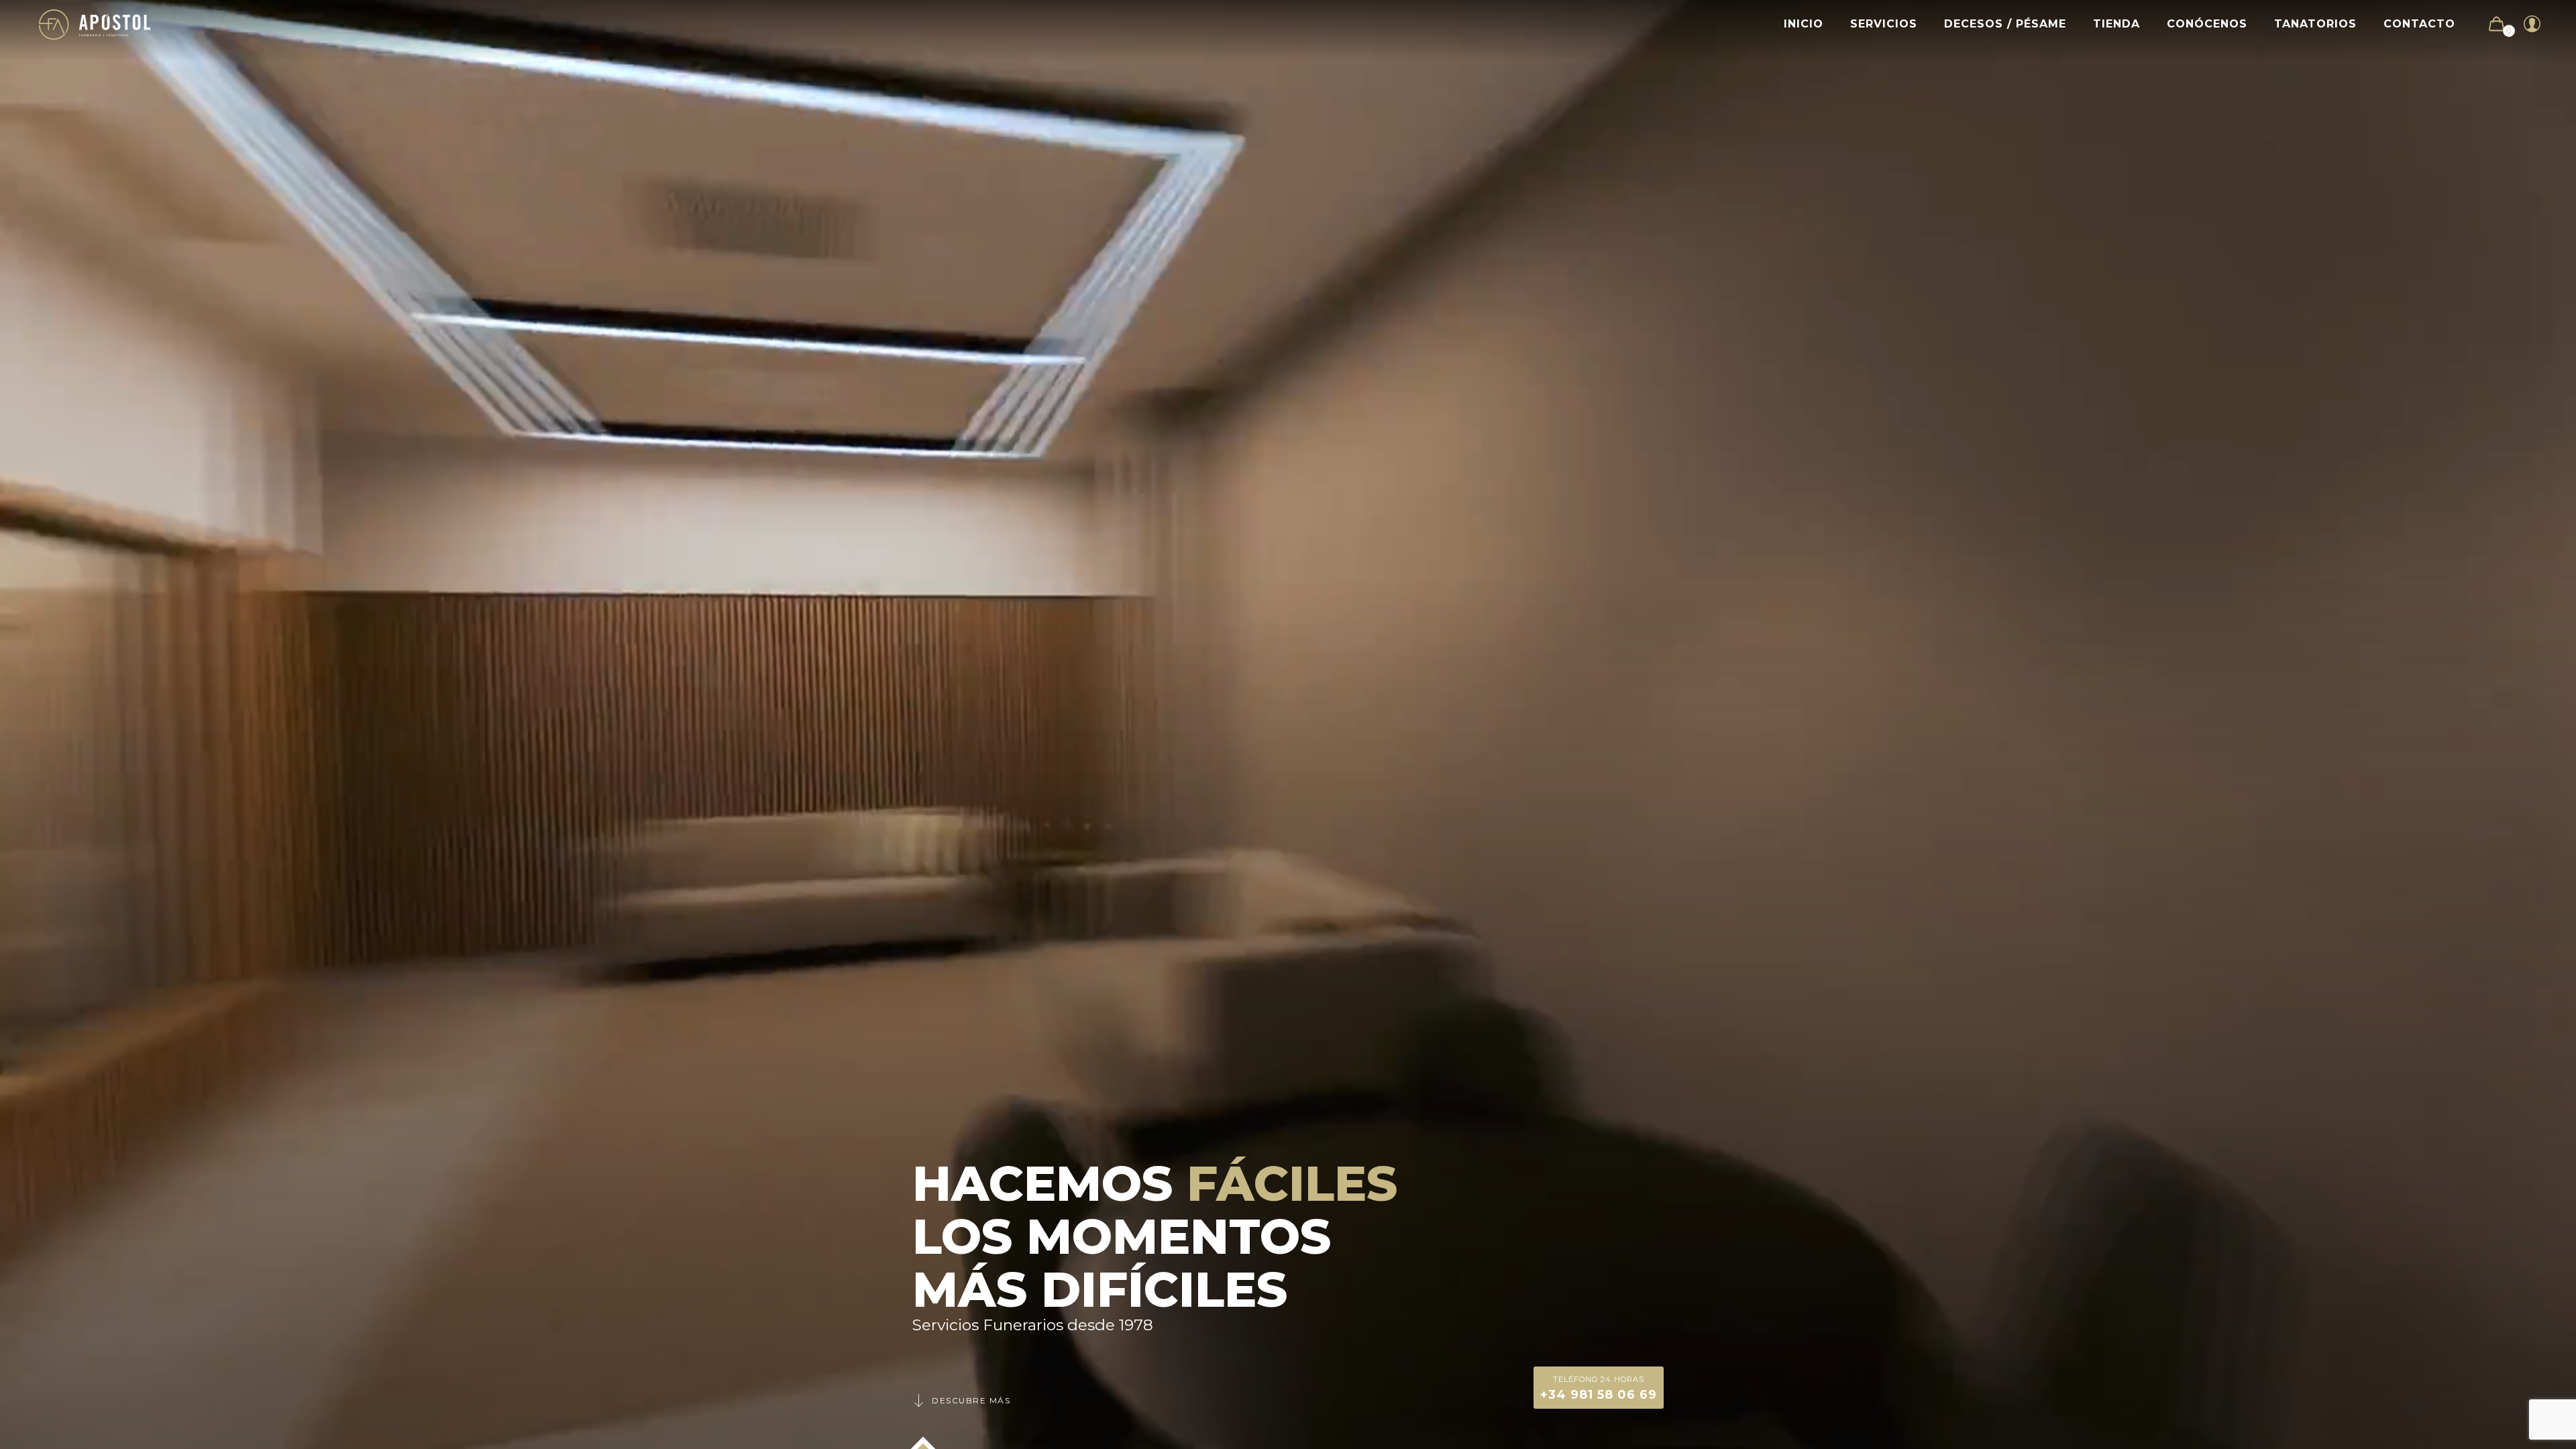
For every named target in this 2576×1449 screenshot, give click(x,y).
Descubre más (971, 1400)
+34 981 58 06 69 (1599, 1388)
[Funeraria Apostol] (95, 24)
